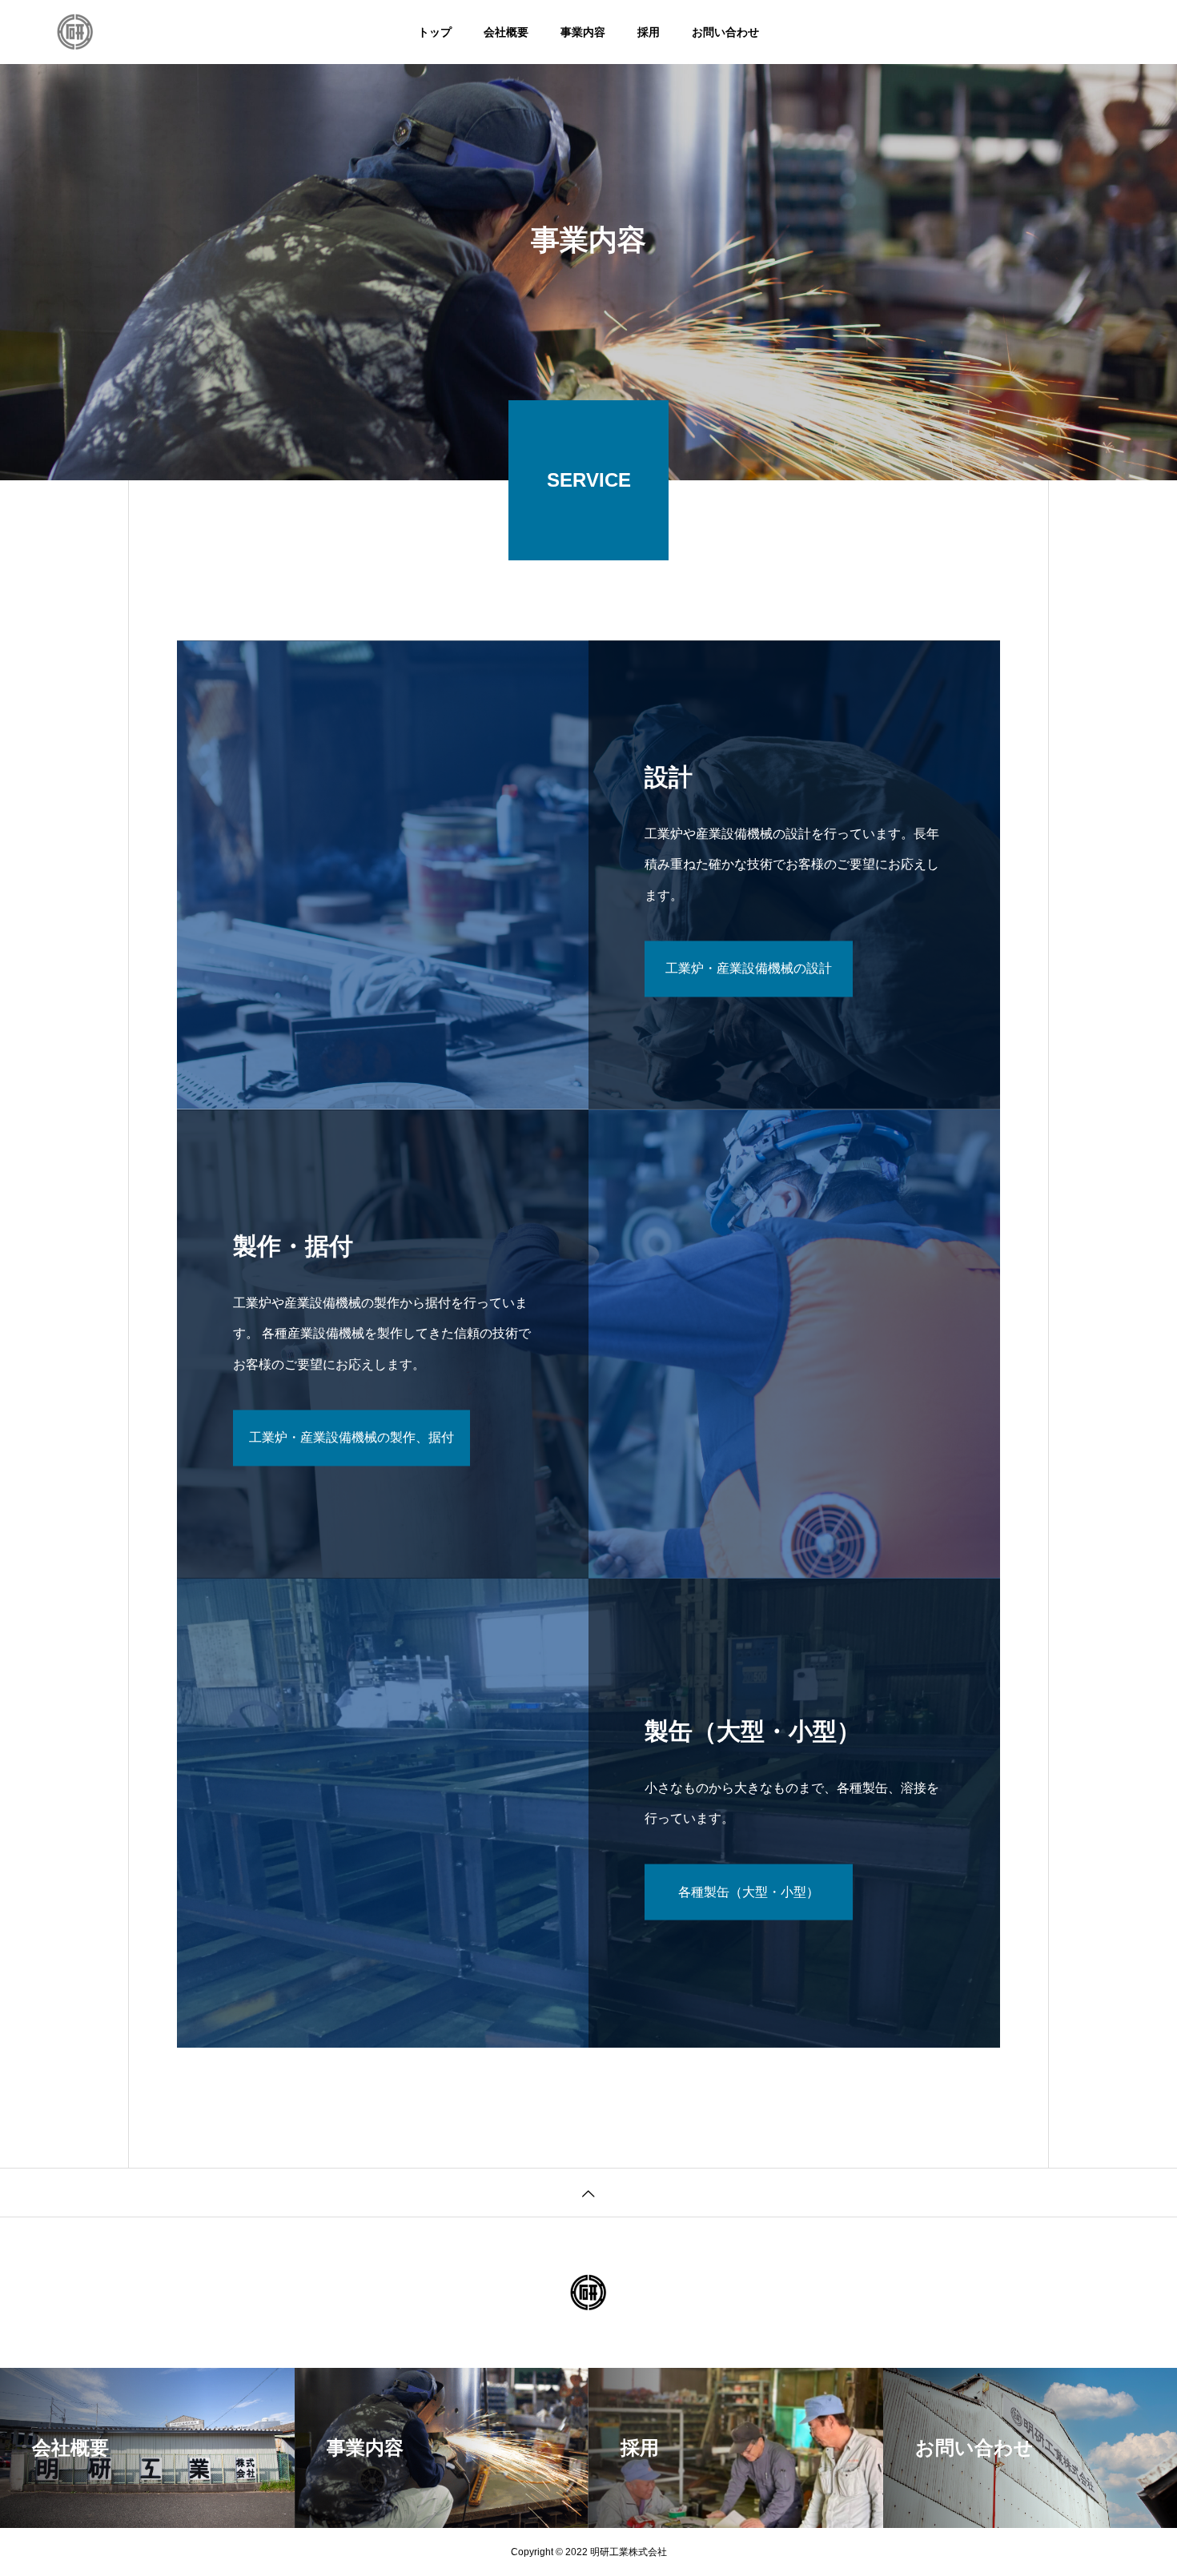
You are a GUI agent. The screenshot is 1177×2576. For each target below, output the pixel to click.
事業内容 (583, 32)
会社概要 (506, 32)
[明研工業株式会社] (75, 32)
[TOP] (588, 2192)
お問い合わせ (725, 32)
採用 (649, 32)
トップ (435, 32)
